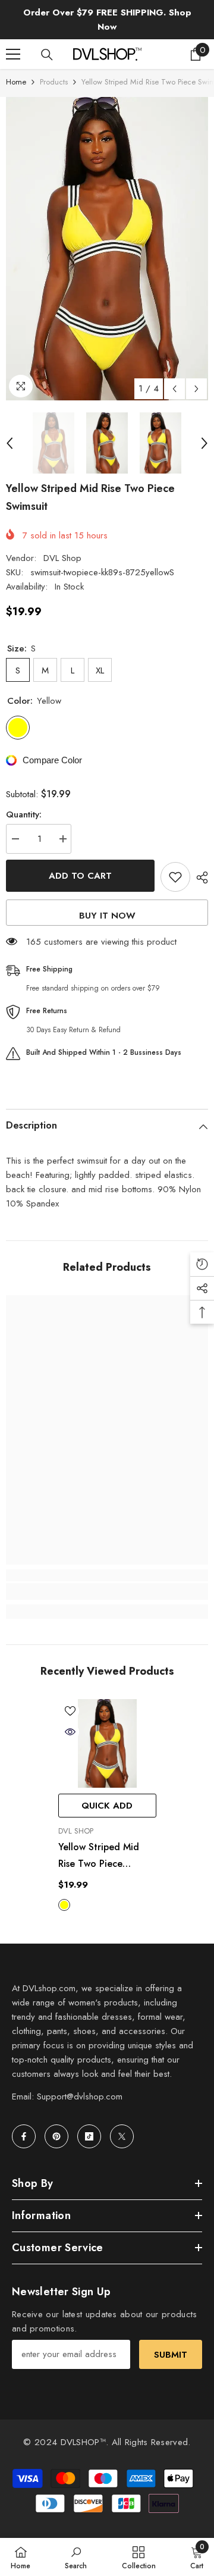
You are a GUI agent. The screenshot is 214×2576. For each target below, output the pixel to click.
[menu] (13, 54)
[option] (107, 249)
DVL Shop (62, 558)
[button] (174, 389)
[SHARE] (199, 878)
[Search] (47, 55)
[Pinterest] (56, 2136)
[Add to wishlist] (175, 877)
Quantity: (24, 814)
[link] (107, 1591)
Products (54, 82)
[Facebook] (24, 2136)
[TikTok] (89, 2136)
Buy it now (107, 916)
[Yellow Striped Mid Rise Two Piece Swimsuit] (107, 1743)
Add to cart (80, 876)
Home (16, 82)
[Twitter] (122, 2136)
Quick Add (107, 1806)
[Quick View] (70, 1732)
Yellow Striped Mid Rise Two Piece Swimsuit (99, 1856)
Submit (171, 2355)
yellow (64, 1905)
